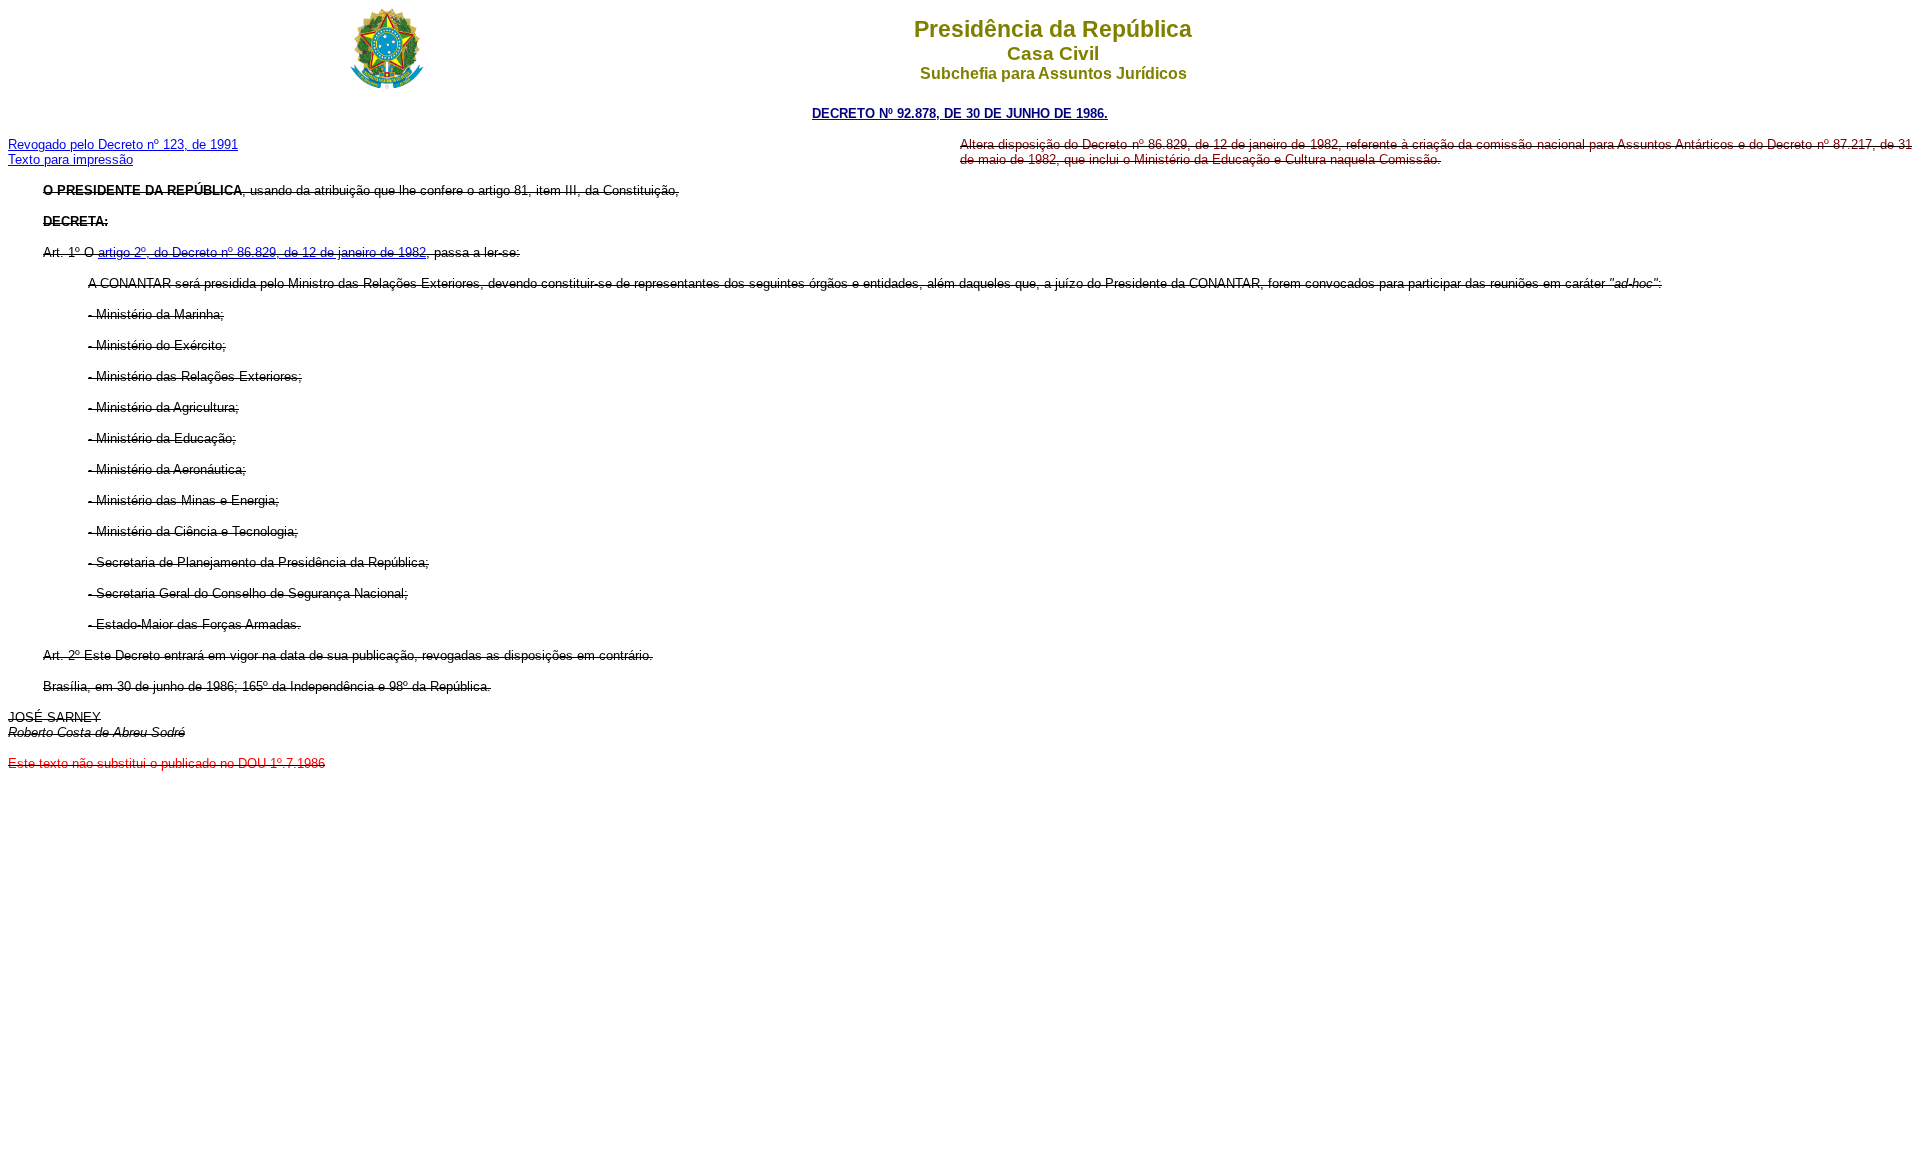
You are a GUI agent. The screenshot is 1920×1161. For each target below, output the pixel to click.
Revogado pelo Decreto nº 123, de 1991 (123, 144)
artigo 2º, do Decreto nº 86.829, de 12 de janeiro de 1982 (262, 252)
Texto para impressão (70, 159)
